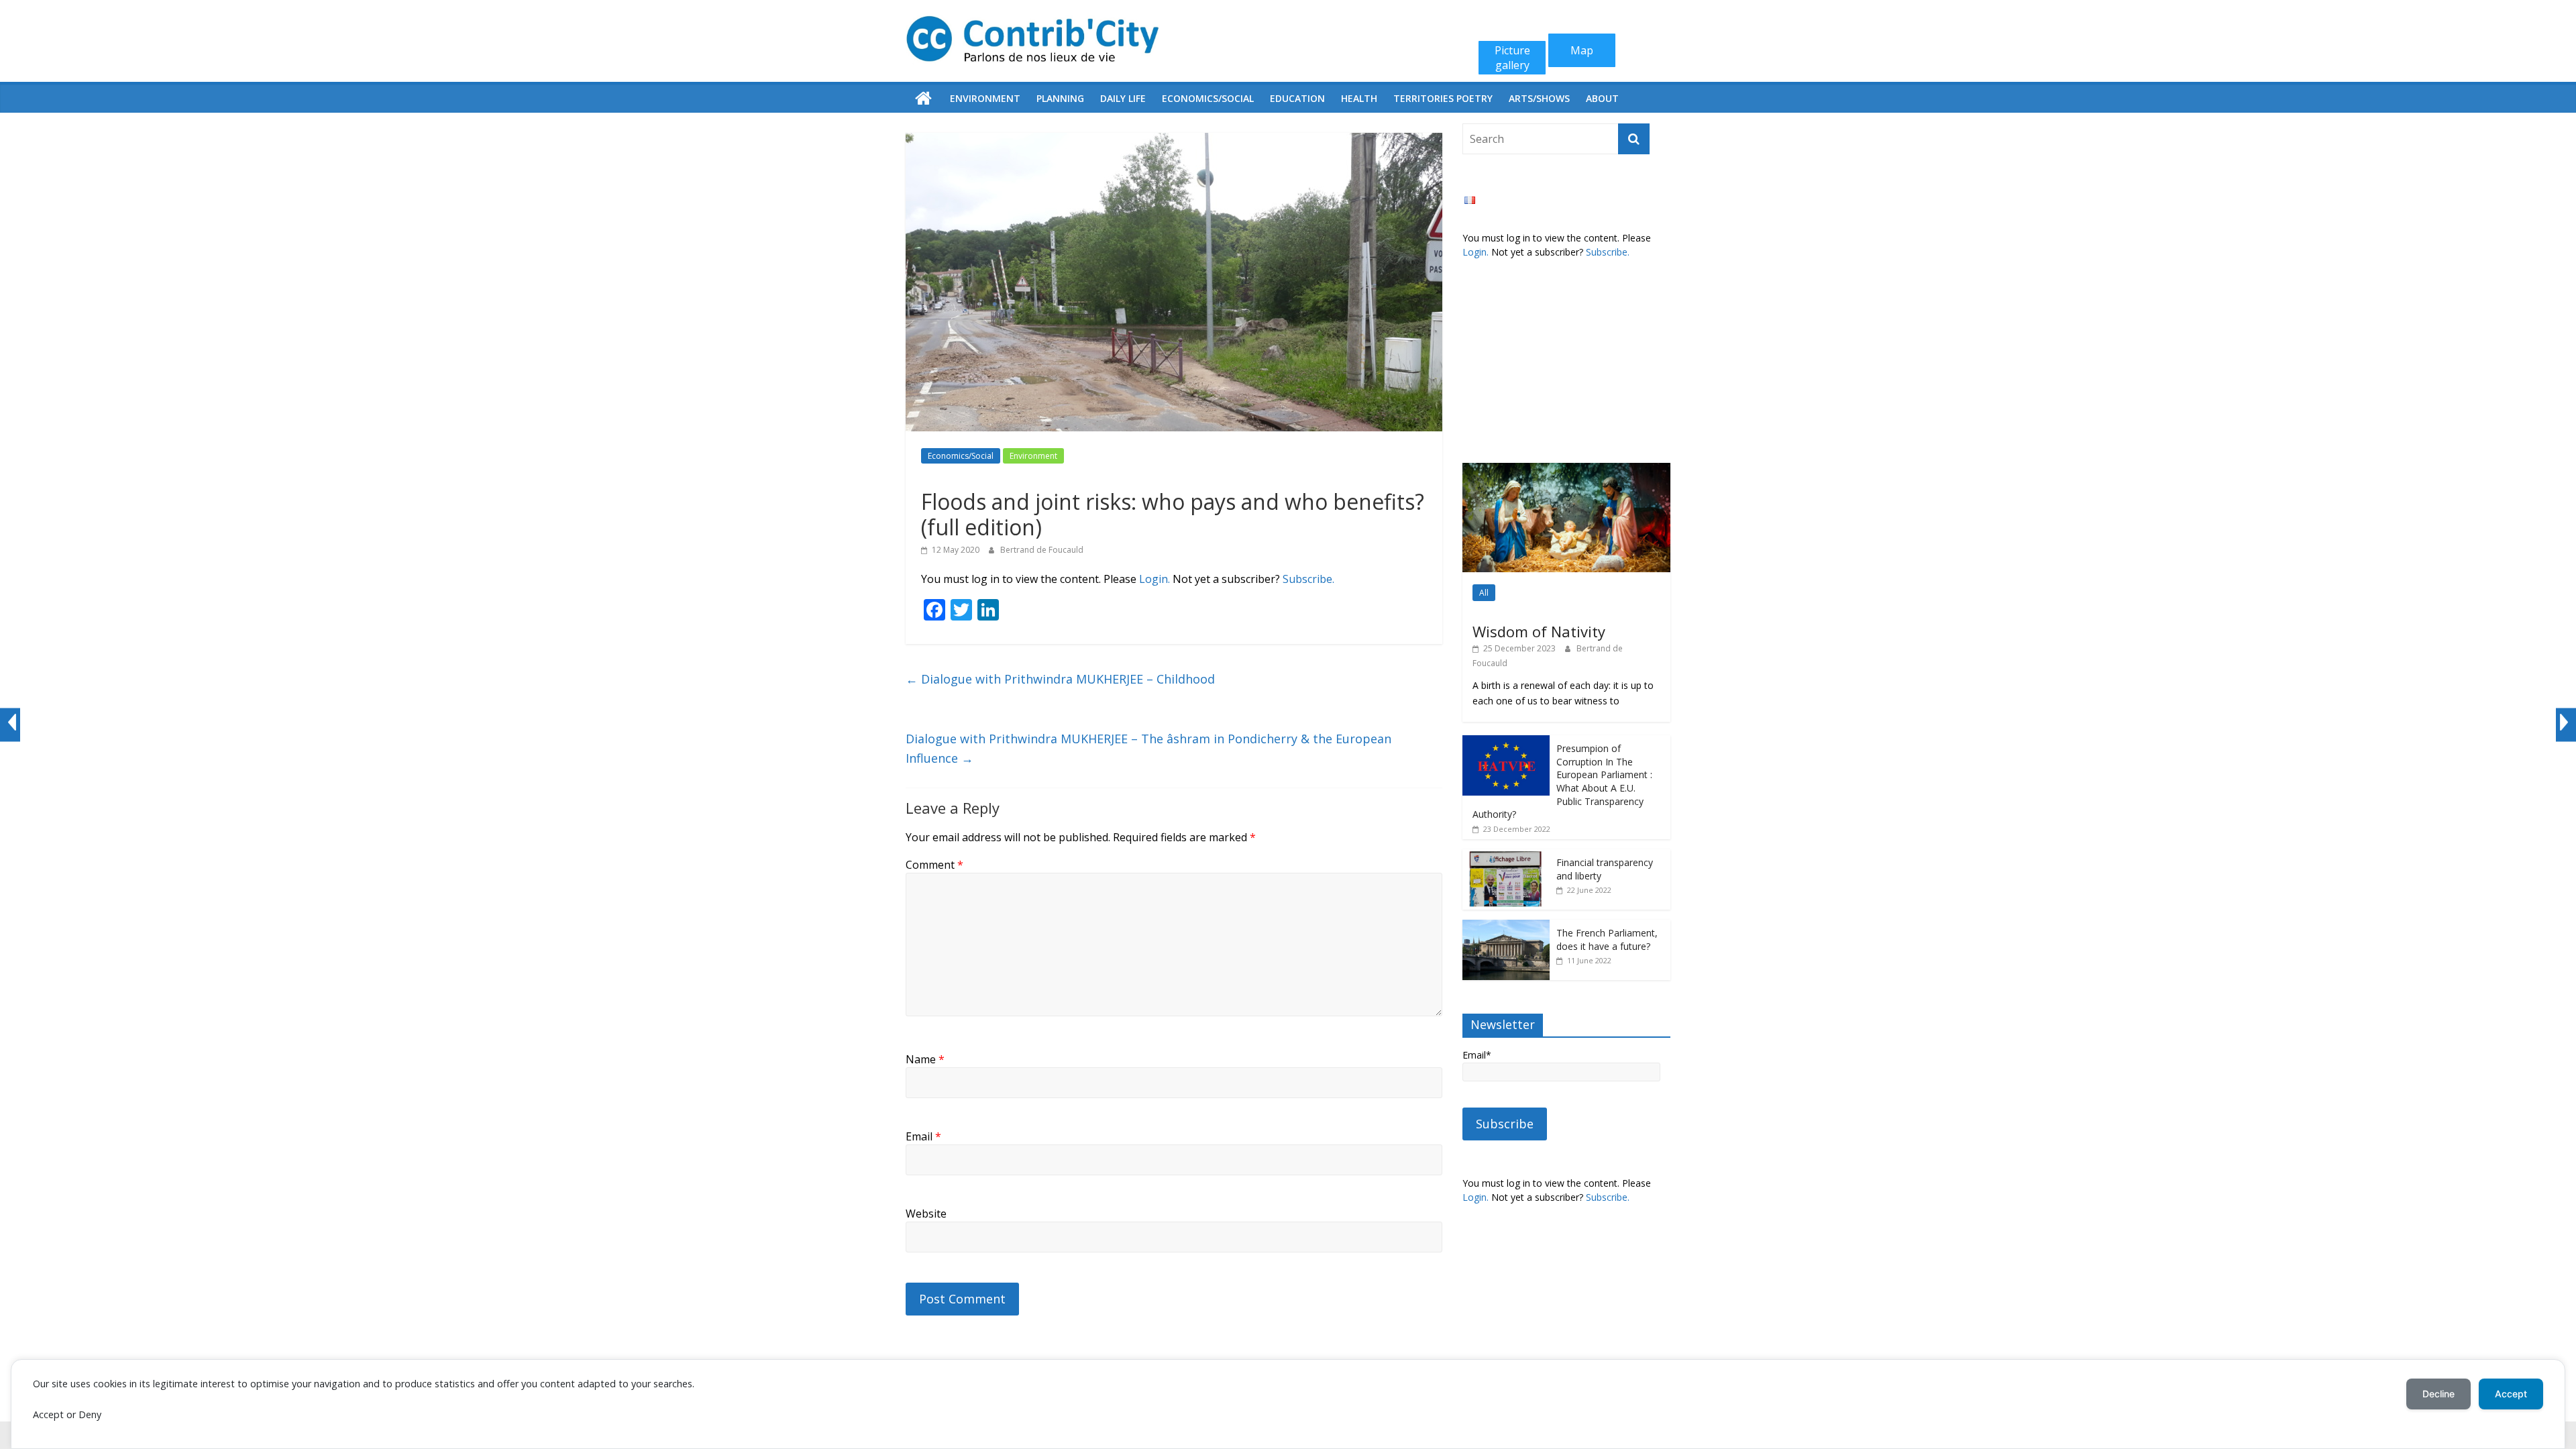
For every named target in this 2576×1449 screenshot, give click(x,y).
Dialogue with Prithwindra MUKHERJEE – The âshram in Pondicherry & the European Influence (1148, 748)
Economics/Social (1208, 98)
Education (1297, 98)
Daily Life (1123, 98)
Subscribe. (1308, 579)
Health (1359, 98)
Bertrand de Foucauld (1042, 550)
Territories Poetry (1443, 98)
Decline (2438, 1394)
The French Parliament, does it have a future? (1607, 940)
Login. (1155, 579)
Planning (1060, 98)
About (1602, 98)
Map (1582, 50)
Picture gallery (1512, 58)
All (1484, 593)
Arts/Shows (1539, 98)
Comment (934, 865)
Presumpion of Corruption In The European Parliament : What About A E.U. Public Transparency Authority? (1562, 781)
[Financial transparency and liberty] (1506, 856)
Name (925, 1059)
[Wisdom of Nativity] (1566, 470)
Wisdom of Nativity (1539, 631)
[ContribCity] (924, 99)
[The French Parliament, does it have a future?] (1506, 927)
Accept (2511, 1394)
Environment (985, 98)
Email (923, 1136)
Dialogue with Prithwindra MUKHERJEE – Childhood (1060, 679)
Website (926, 1214)
